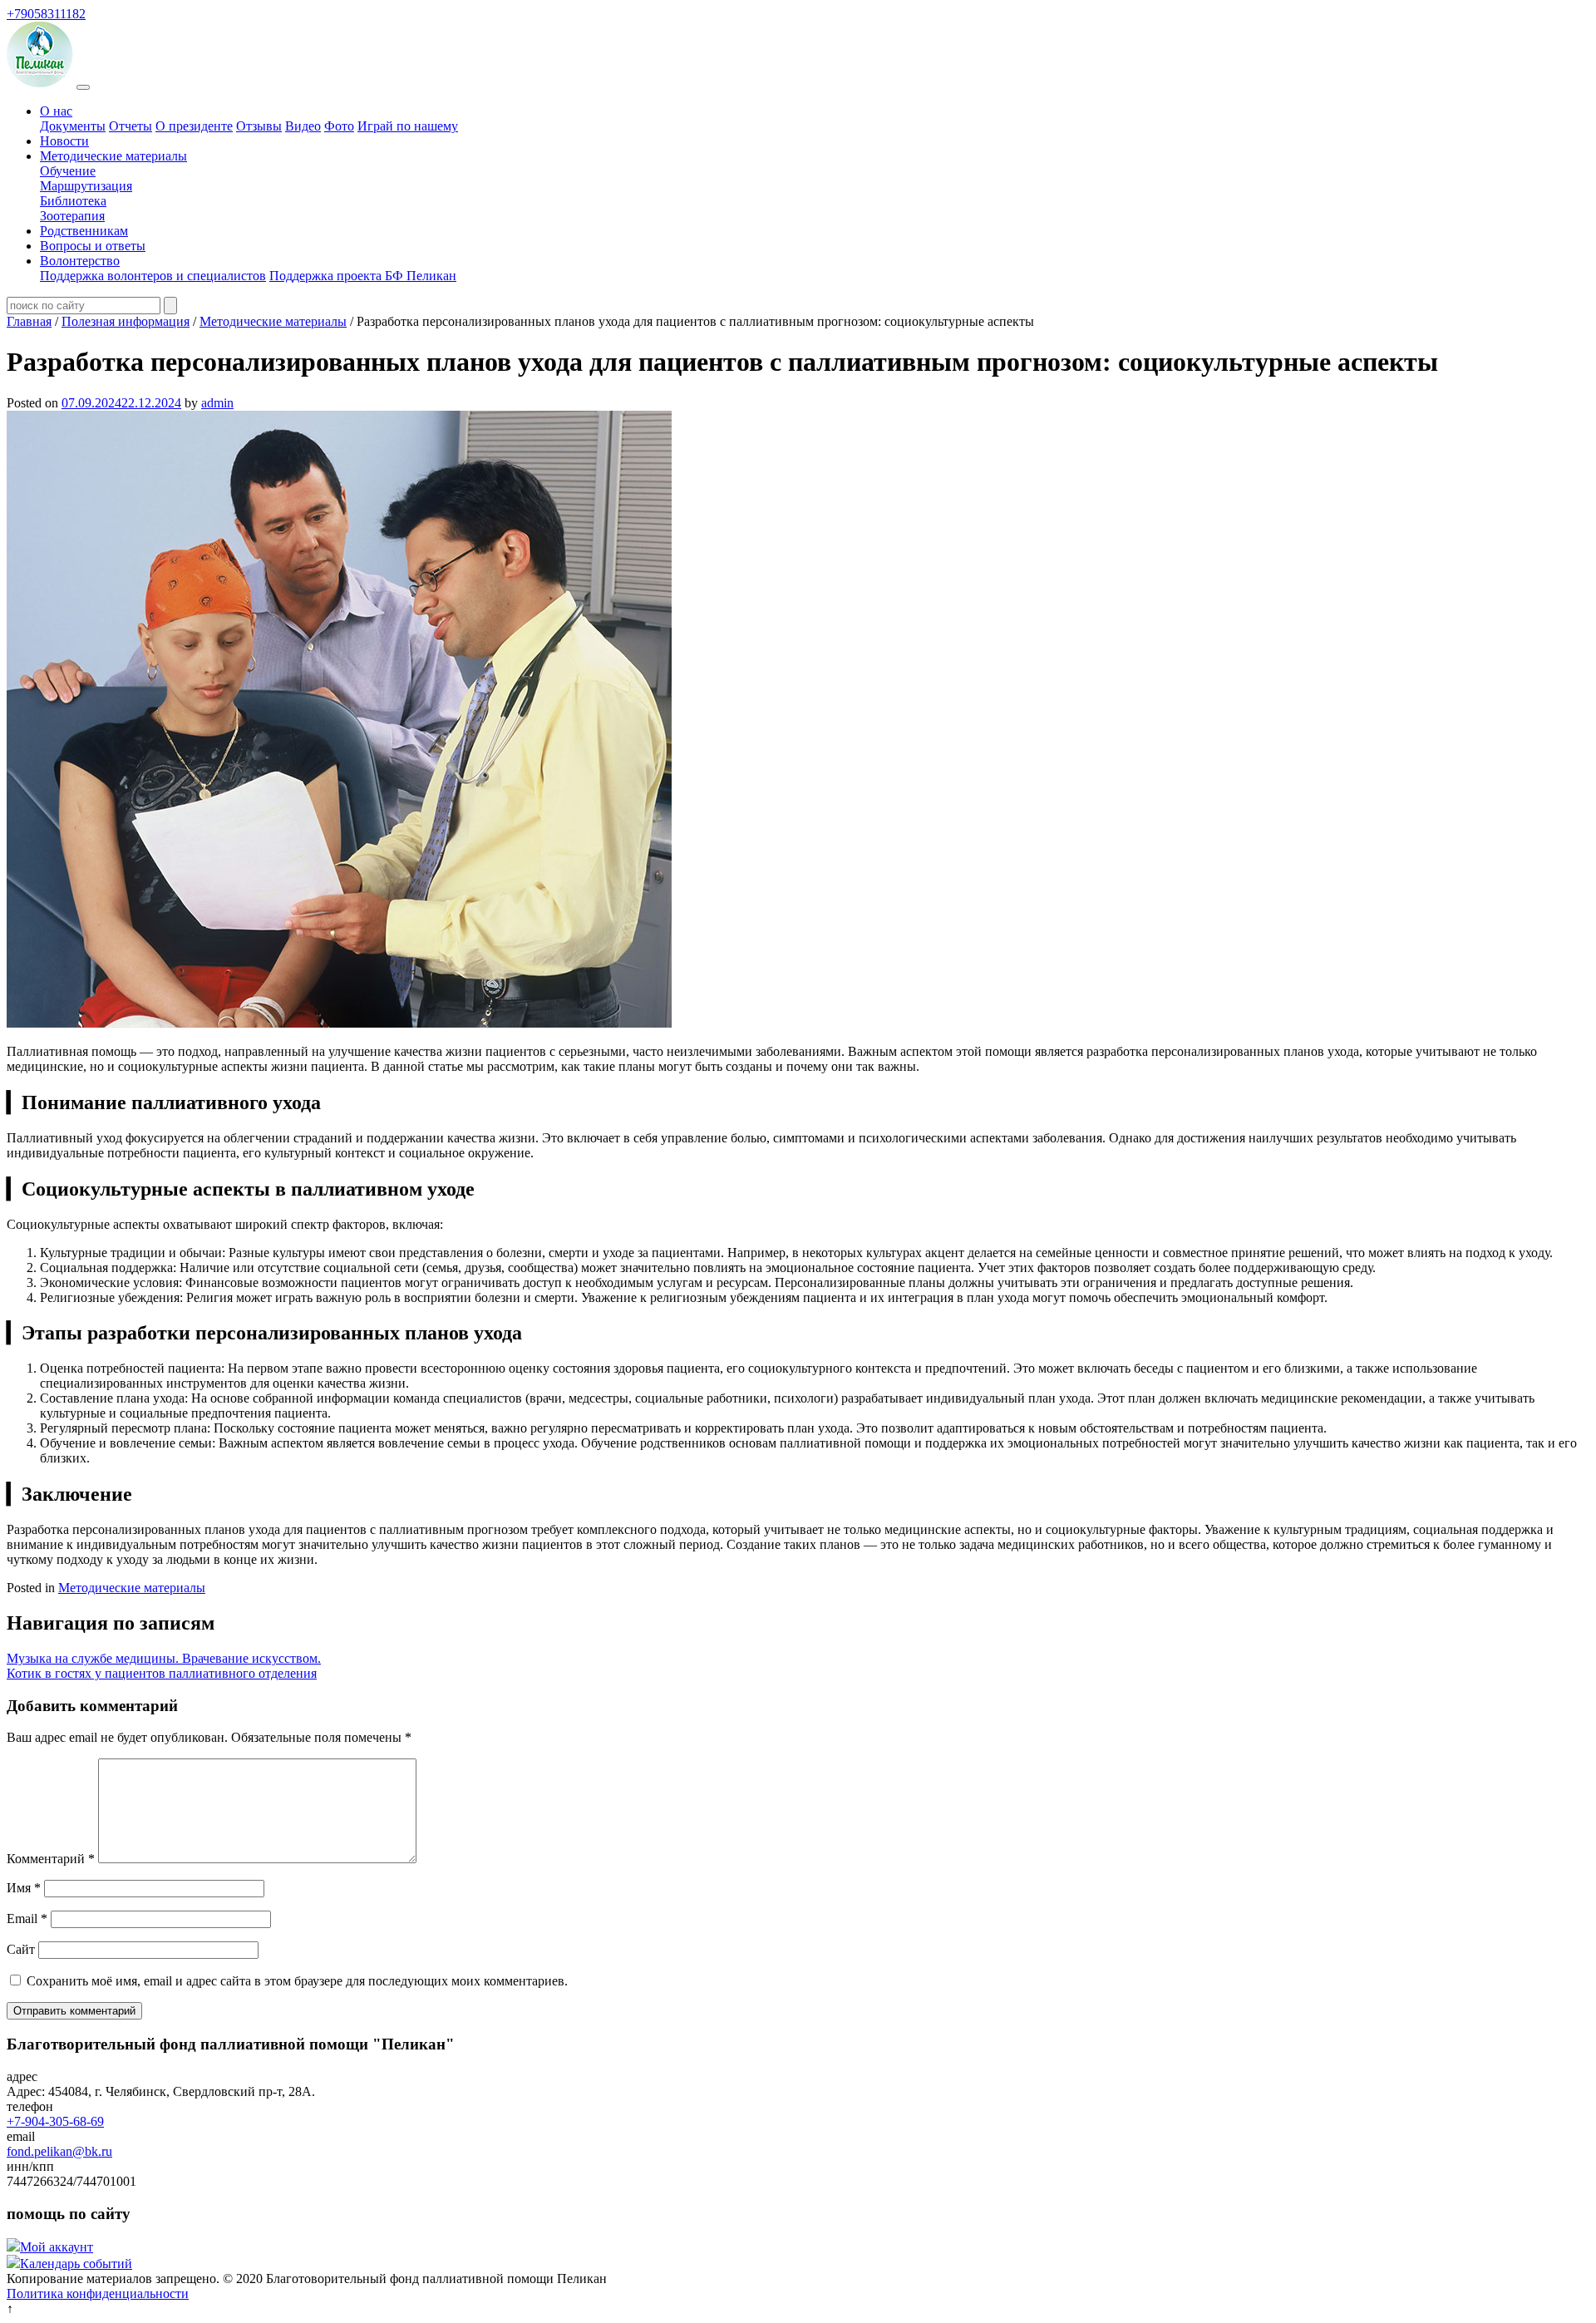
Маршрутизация (86, 186)
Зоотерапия (72, 216)
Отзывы (259, 126)
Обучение (68, 171)
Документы (73, 126)
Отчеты (131, 126)
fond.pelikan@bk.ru (59, 2151)
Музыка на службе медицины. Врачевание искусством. (164, 1658)
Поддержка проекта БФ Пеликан (363, 276)
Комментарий (51, 1859)
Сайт (21, 1949)
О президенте (194, 126)
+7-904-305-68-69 (55, 2121)
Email (27, 1919)
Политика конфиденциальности (98, 2293)
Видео (303, 126)
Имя (24, 1888)
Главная (29, 321)
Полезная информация (126, 321)
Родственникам (84, 231)
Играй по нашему (408, 126)
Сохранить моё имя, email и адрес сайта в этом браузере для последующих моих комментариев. (297, 1981)
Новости (64, 141)
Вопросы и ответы (93, 246)
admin (217, 403)
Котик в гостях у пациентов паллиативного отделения (162, 1673)
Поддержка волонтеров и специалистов (153, 276)
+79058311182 (46, 14)
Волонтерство (80, 261)
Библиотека (73, 201)
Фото (339, 126)
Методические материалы (113, 156)
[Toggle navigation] (83, 87)
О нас (56, 111)
